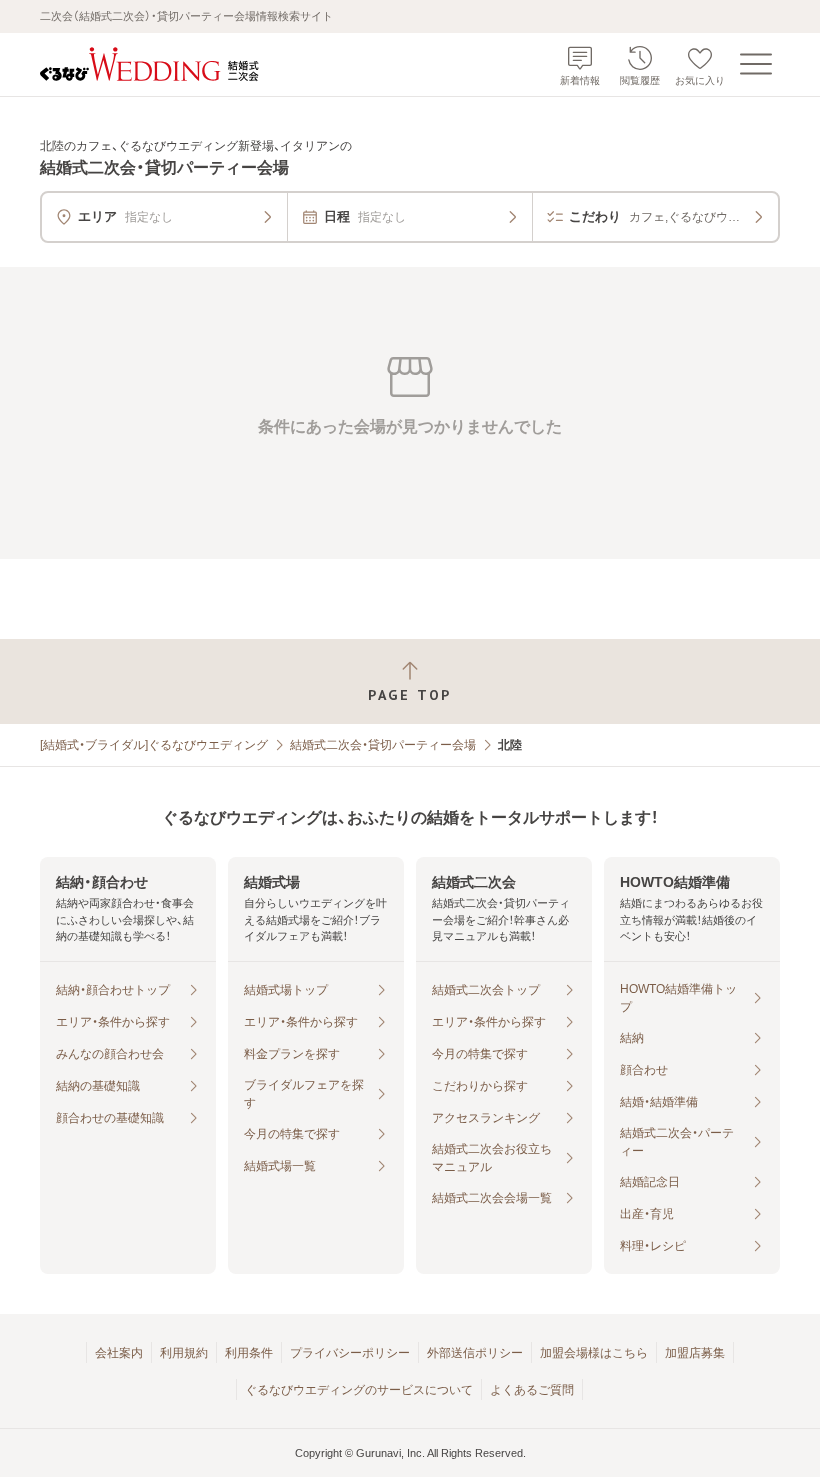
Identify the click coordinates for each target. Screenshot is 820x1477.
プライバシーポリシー (350, 1353)
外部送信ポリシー (475, 1353)
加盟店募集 (695, 1353)
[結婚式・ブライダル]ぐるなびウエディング (154, 745)
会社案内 (119, 1353)
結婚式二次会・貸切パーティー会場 (383, 745)
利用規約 (184, 1353)
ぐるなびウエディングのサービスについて (359, 1390)
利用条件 (249, 1353)
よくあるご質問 (532, 1390)
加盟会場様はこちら (594, 1353)
